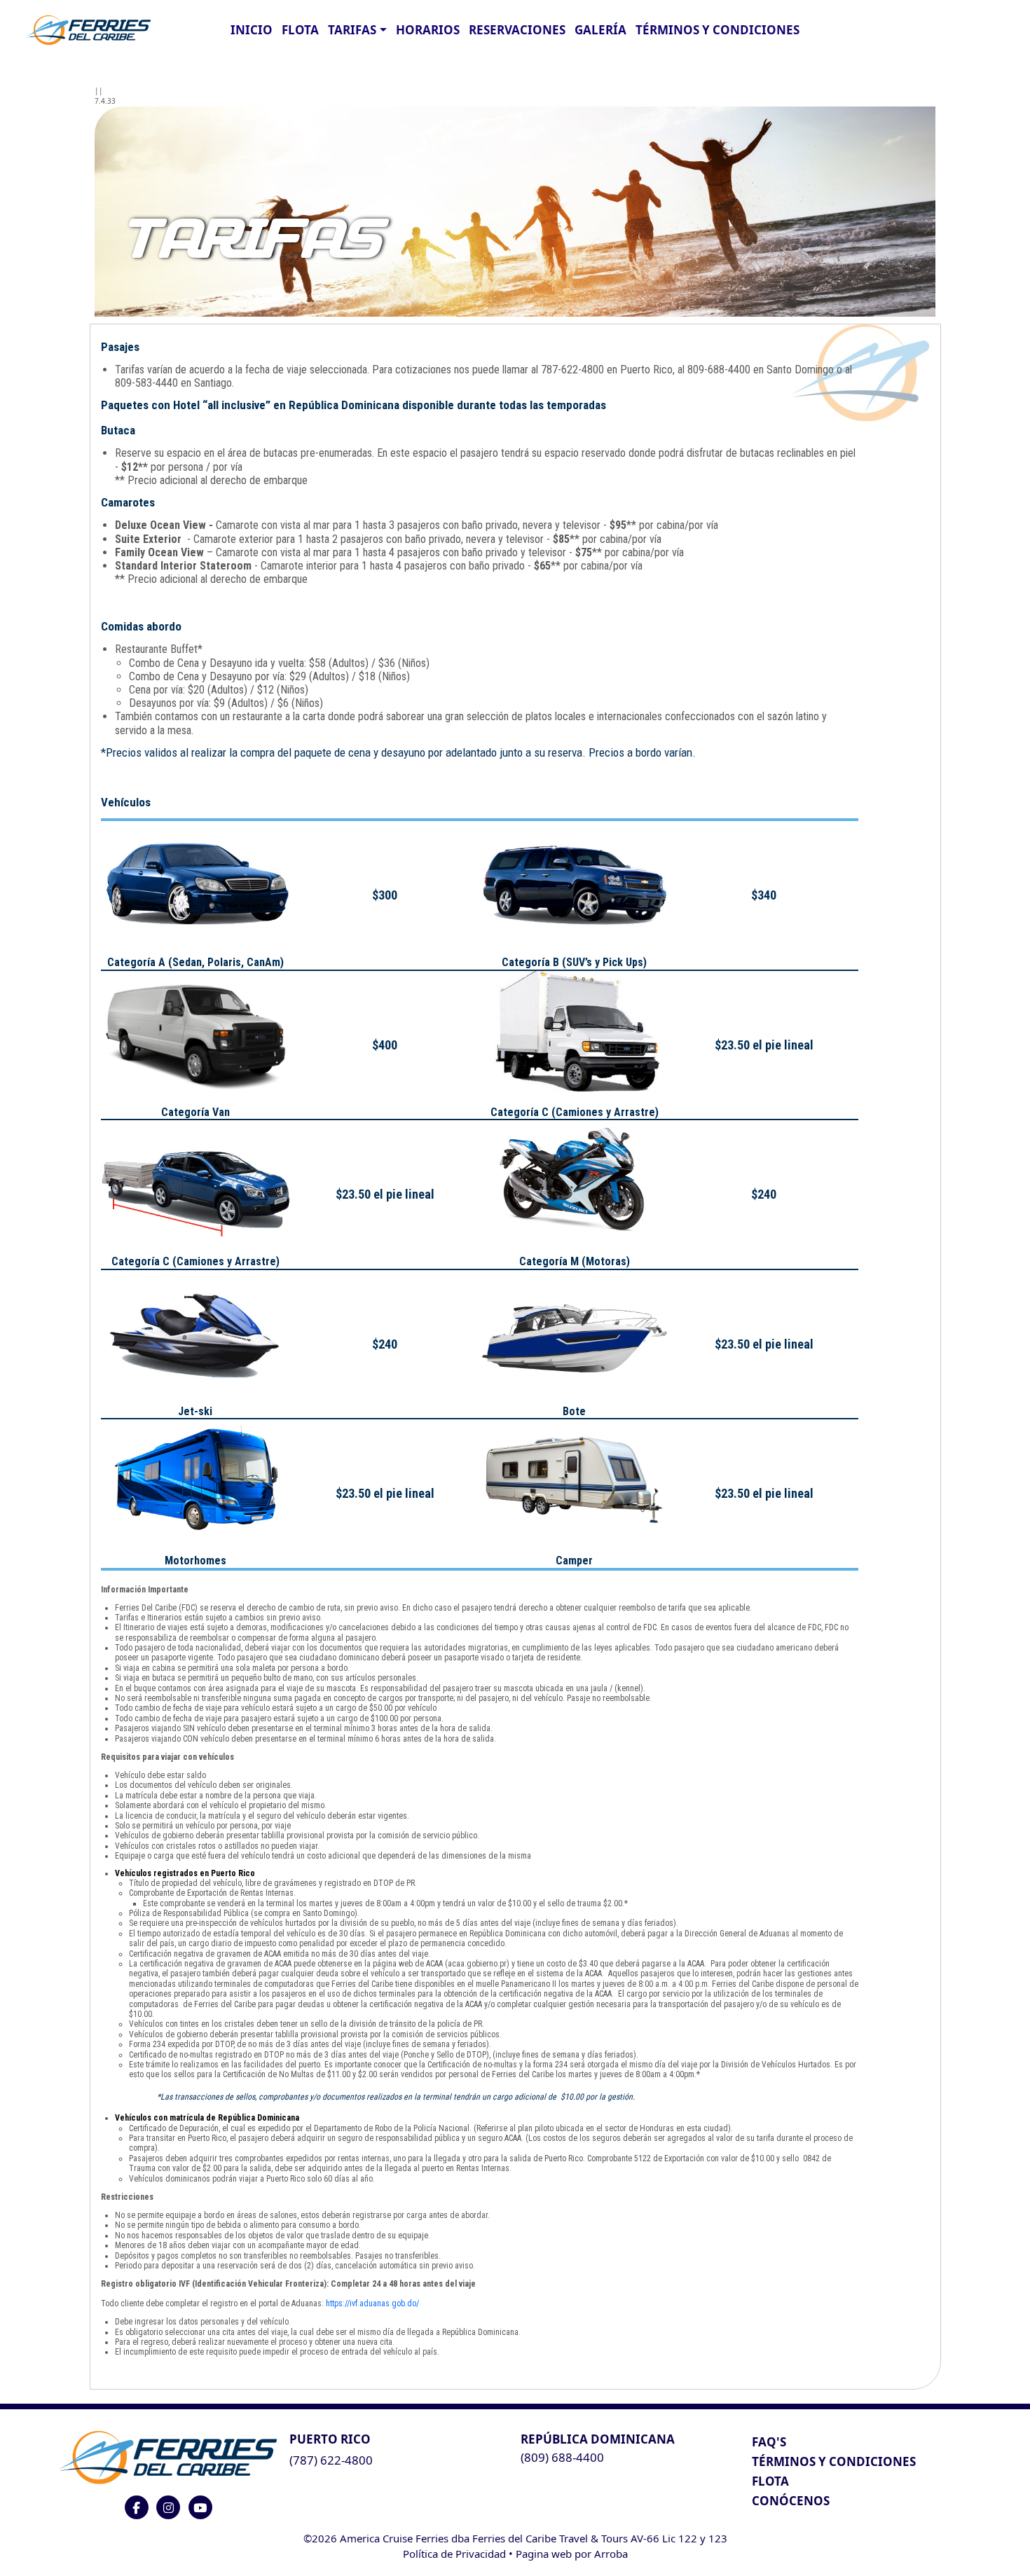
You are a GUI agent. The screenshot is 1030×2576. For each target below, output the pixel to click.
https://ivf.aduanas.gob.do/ (372, 2303)
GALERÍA (600, 30)
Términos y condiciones (717, 30)
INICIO (252, 30)
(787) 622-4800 (331, 2460)
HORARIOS (428, 30)
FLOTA (300, 30)
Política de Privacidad (454, 2554)
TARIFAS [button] (352, 30)
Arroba (611, 2554)
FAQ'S (769, 2442)
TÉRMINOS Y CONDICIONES (834, 2461)
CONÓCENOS (791, 2501)
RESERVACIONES (517, 30)
